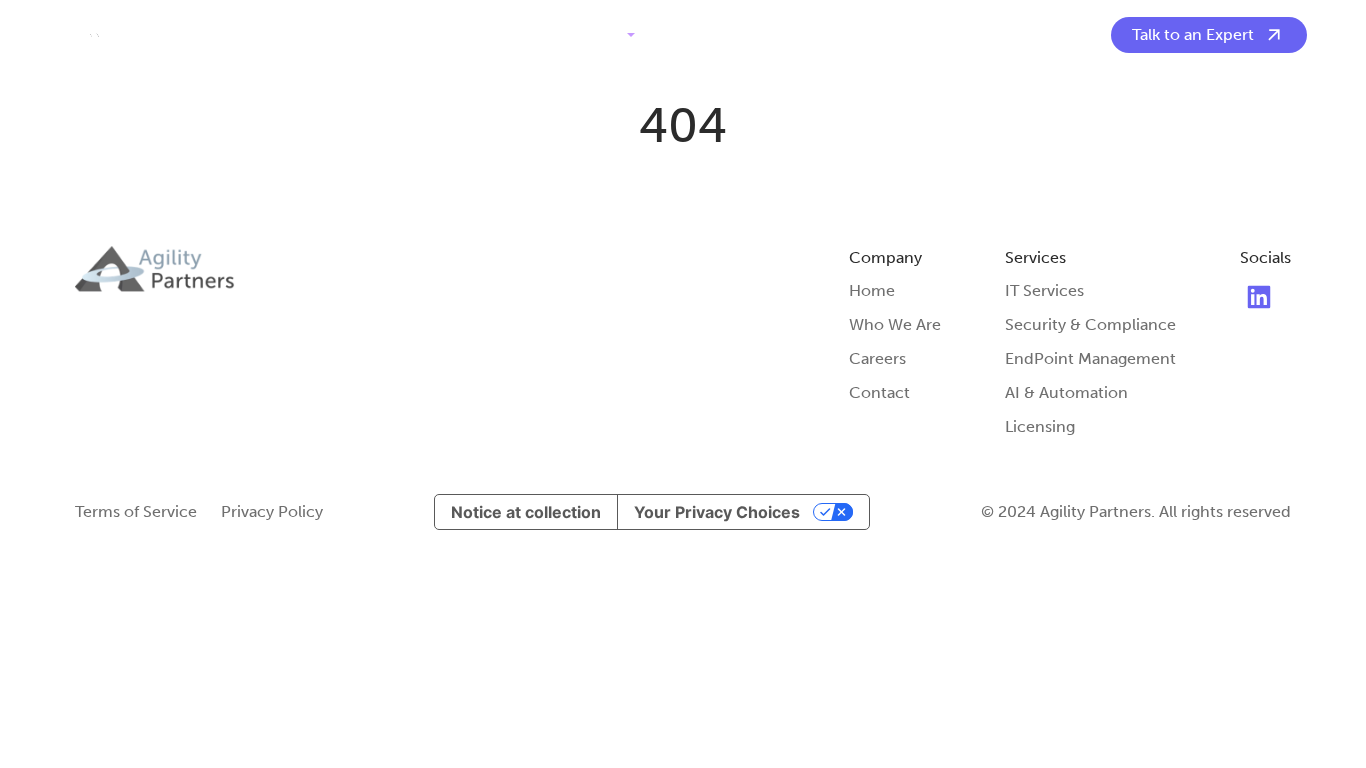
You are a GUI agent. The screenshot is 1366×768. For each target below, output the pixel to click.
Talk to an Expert (1193, 34)
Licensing (1040, 426)
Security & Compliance (1090, 324)
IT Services (1044, 290)
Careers (877, 358)
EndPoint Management (1090, 358)
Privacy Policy (272, 511)
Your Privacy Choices (717, 512)
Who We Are (709, 34)
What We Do (572, 34)
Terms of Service (136, 511)
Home (872, 290)
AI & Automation (1066, 392)
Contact (809, 34)
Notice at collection (526, 512)
